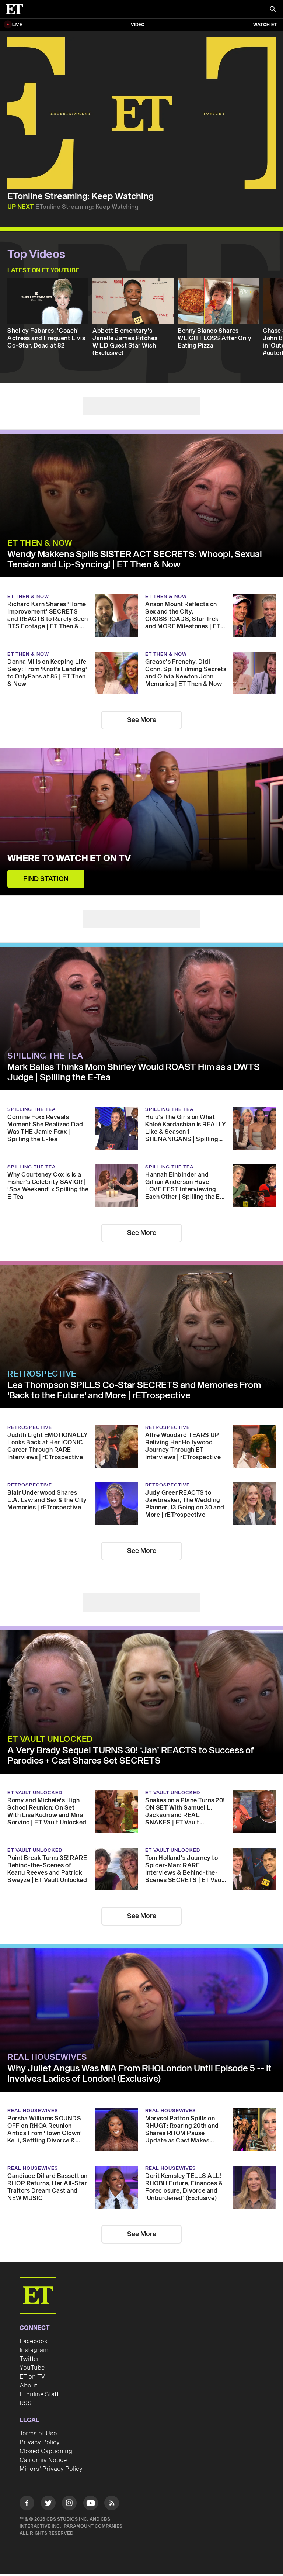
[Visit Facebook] (27, 2504)
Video (138, 25)
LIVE (17, 25)
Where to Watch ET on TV (69, 859)
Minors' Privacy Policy (51, 2469)
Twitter (29, 2359)
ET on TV (32, 2377)
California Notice (43, 2460)
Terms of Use (38, 2434)
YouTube (32, 2368)
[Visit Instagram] (69, 2504)
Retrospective (42, 1374)
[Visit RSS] (112, 2504)
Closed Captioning (46, 2451)
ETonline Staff (39, 2394)
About (28, 2386)
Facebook (34, 2341)
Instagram (34, 2350)
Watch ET (265, 25)
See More (142, 720)
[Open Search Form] (273, 10)
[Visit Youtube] (91, 2503)
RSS (26, 2403)
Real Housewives (47, 2057)
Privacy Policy (40, 2442)
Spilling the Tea (45, 1056)
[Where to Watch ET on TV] (141, 822)
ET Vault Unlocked (50, 1739)
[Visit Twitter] (48, 2504)
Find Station (46, 879)
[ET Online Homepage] (17, 9)
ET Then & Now (40, 543)
